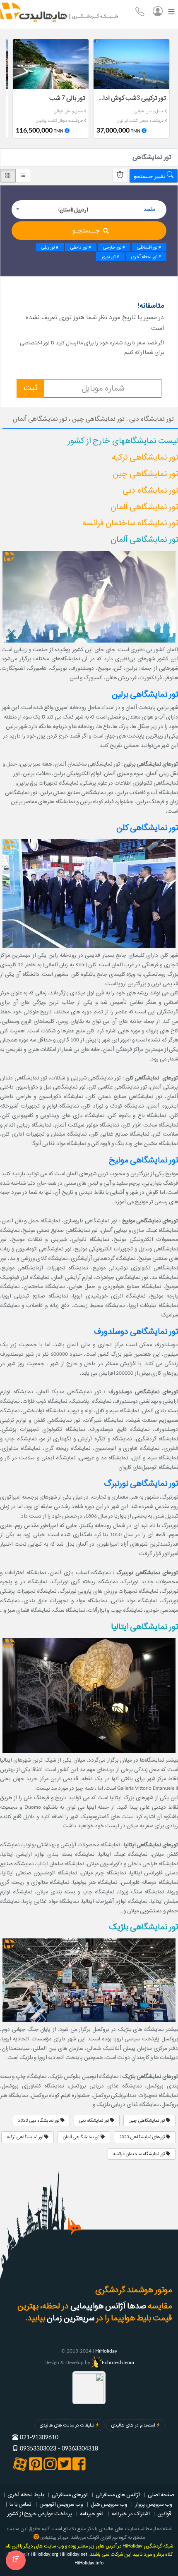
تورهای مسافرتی (70, 2495)
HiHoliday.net (73, 2554)
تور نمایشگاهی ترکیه (25, 2137)
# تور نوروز (110, 257)
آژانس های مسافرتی (118, 2495)
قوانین (164, 2514)
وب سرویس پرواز (154, 2504)
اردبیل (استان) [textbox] (73, 210)
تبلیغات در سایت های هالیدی (67, 2425)
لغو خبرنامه (92, 2514)
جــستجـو (86, 231)
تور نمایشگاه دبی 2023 (39, 2121)
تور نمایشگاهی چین (147, 2121)
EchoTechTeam (118, 2363)
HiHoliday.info (89, 2563)
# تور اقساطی (149, 247)
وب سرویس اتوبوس (61, 2504)
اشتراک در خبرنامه (130, 2514)
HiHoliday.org (44, 2554)
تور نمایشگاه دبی (95, 2121)
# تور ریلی (50, 247)
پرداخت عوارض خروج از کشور (40, 2514)
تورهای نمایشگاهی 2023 (143, 2137)
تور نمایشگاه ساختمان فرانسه (140, 2154)
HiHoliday (106, 2351)
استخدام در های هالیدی (133, 2425)
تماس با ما (20, 2504)
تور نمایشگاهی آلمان (82, 2137)
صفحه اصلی (161, 2495)
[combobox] (89, 210)
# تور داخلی (81, 247)
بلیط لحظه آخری (26, 2495)
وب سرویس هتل (109, 2504)
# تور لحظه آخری (146, 257)
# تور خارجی (114, 247)
